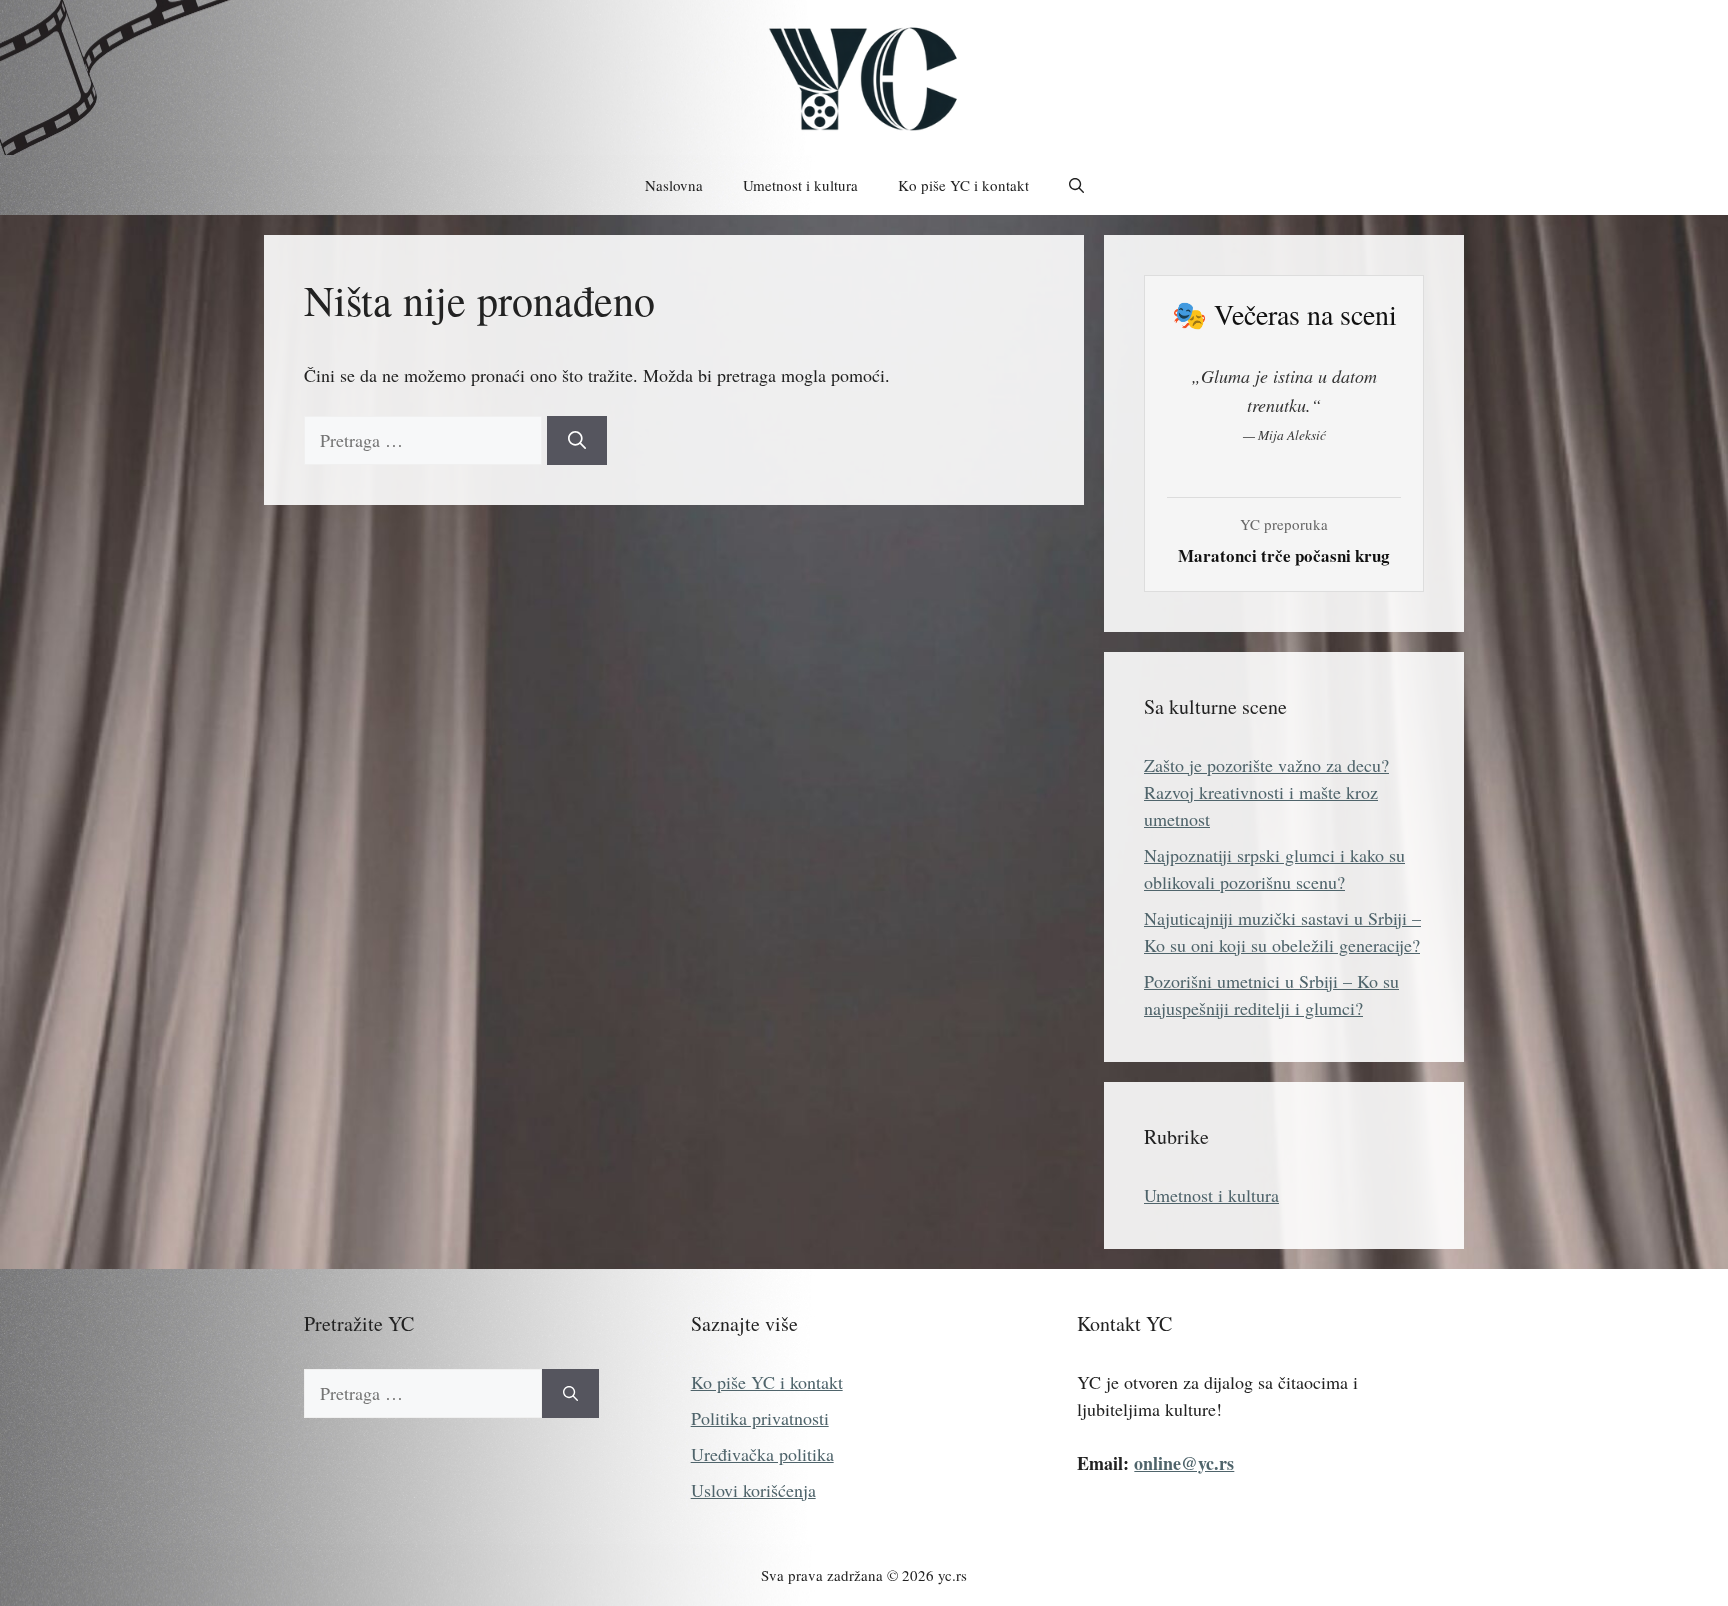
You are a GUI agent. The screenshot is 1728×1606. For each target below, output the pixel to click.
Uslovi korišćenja (753, 1490)
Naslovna (674, 185)
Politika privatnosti (760, 1418)
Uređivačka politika (762, 1454)
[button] (1076, 185)
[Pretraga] (577, 440)
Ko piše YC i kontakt (963, 185)
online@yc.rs (1184, 1463)
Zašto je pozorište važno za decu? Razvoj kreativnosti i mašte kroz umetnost (1266, 792)
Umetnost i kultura (800, 185)
